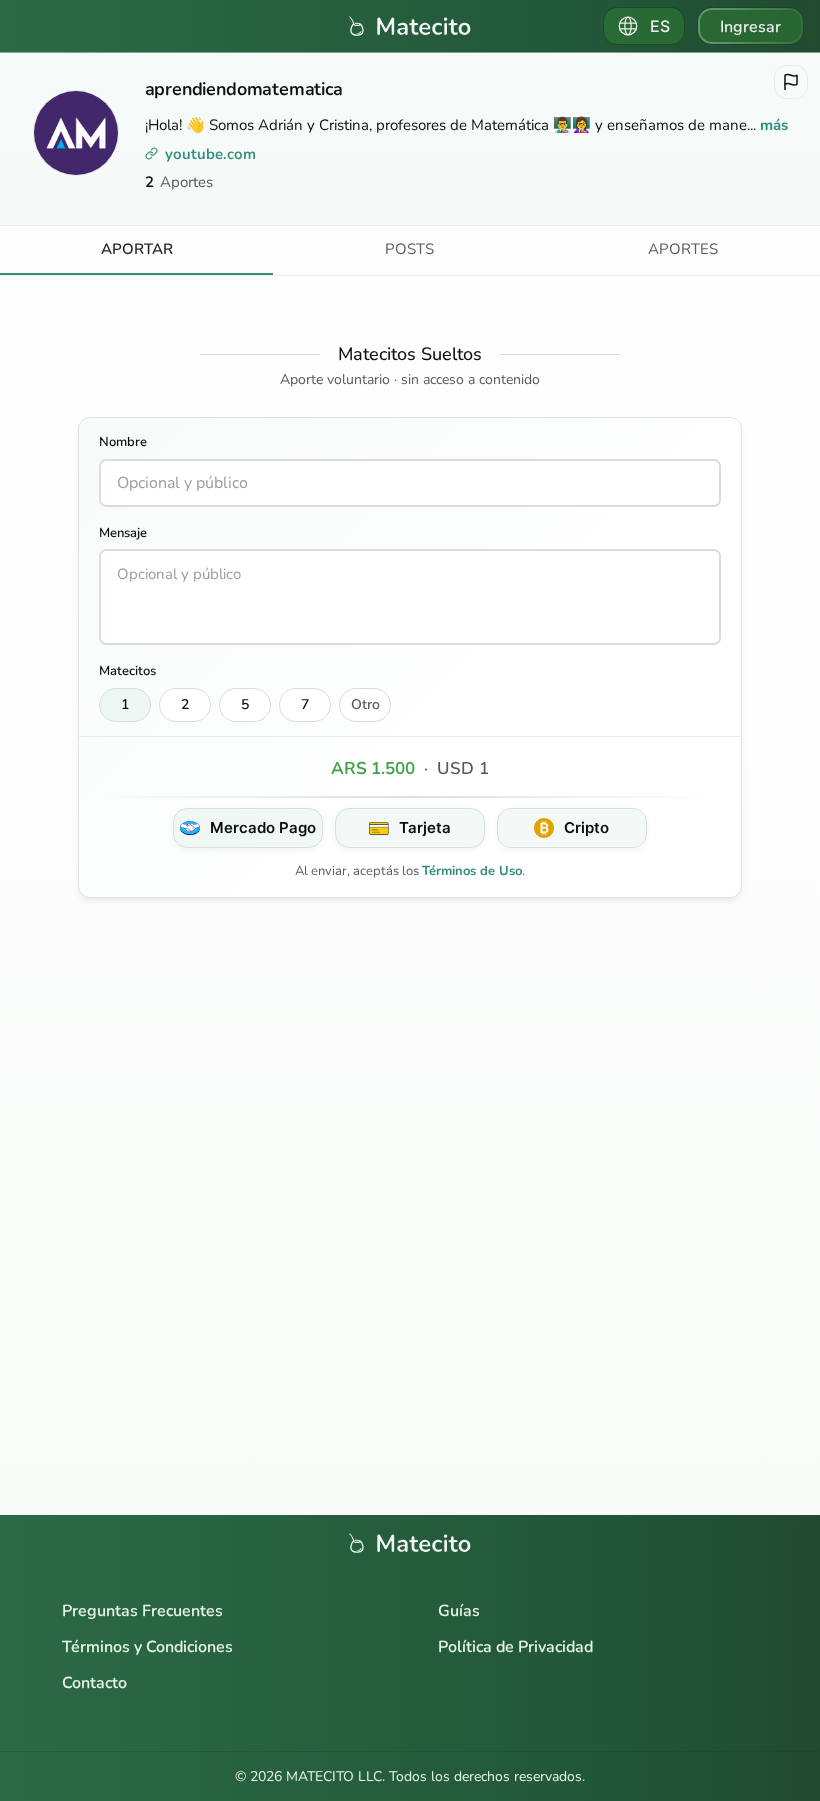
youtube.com (210, 154)
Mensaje (123, 533)
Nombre (123, 442)
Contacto (94, 1683)
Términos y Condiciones (147, 1647)
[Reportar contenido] (791, 82)
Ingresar (750, 27)
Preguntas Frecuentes (142, 1611)
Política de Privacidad (515, 1647)
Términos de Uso (472, 871)
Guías (459, 1611)
